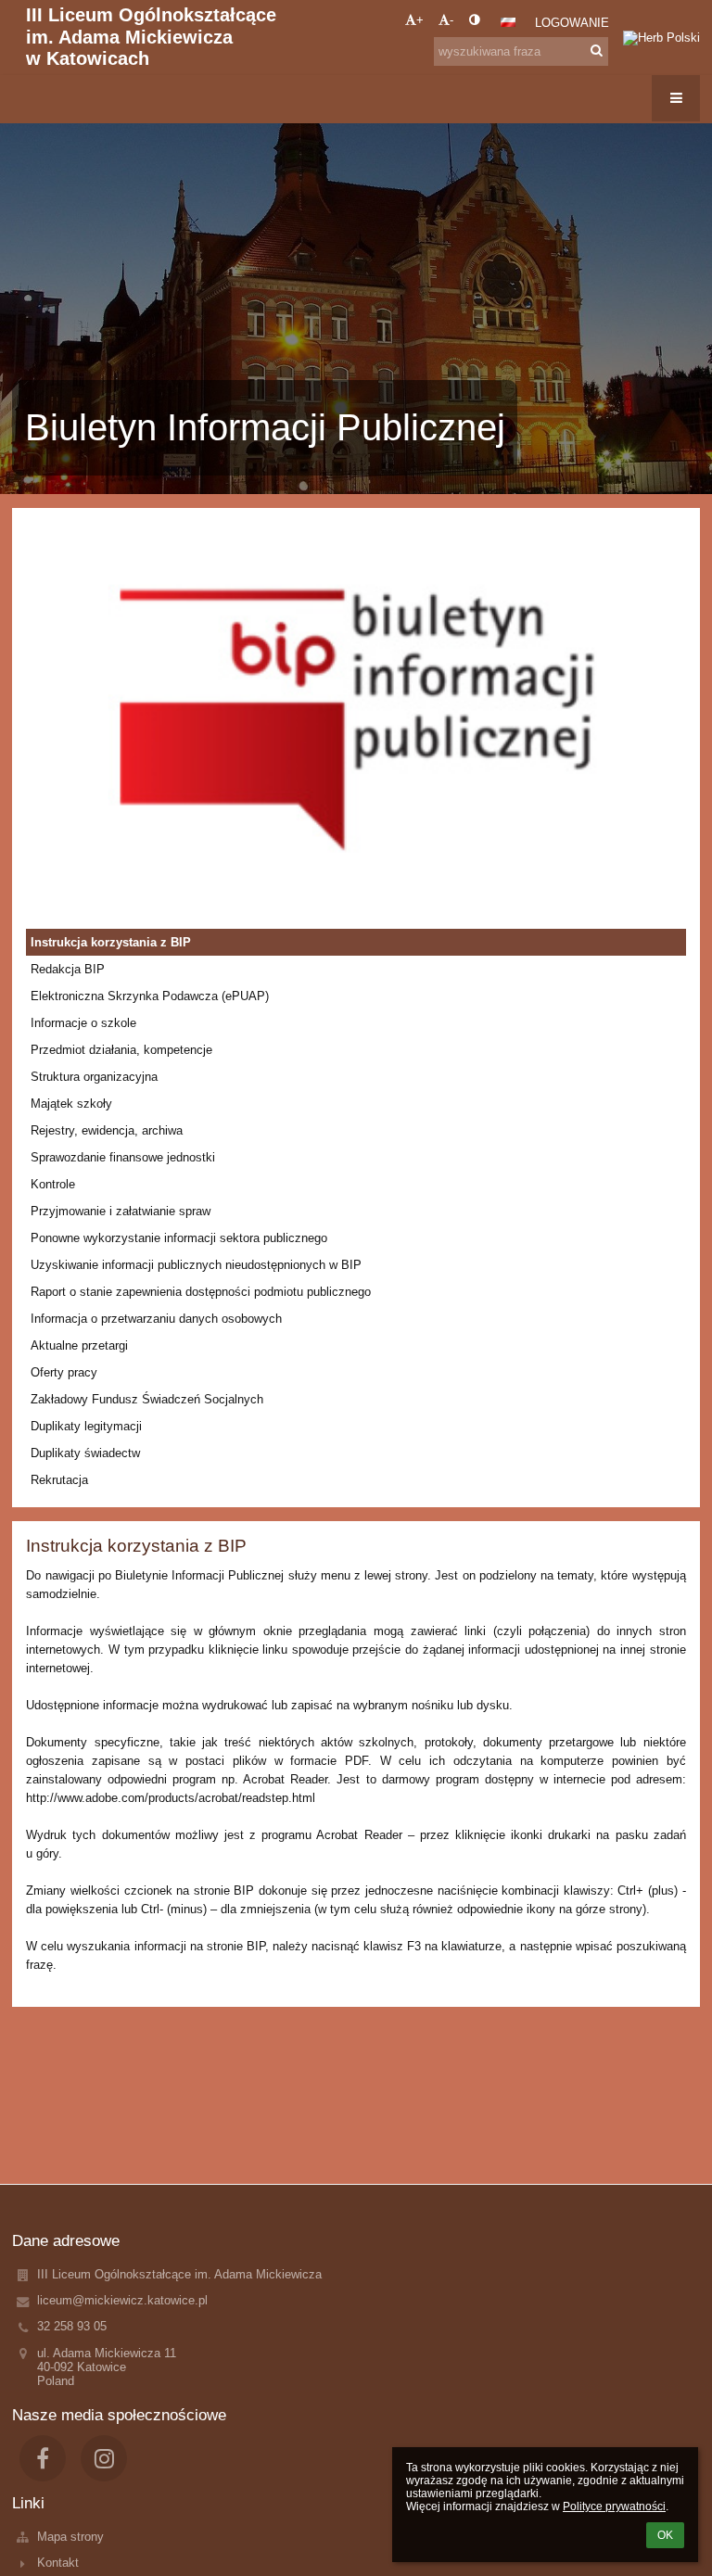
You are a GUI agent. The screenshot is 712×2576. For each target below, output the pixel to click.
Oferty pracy (64, 1372)
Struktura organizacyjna (94, 1077)
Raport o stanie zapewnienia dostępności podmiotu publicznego (201, 1292)
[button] (474, 20)
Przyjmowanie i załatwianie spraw (121, 1211)
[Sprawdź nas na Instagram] (104, 2458)
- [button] (451, 20)
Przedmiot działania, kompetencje (121, 1050)
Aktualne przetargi (79, 1345)
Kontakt (58, 2563)
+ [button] (420, 20)
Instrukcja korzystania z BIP (111, 942)
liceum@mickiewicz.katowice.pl (122, 2300)
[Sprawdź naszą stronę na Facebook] (43, 2458)
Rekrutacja (59, 1480)
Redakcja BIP (68, 969)
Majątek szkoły (71, 1104)
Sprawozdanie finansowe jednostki (123, 1157)
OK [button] (665, 2535)
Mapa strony (70, 2537)
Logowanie (572, 23)
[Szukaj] (597, 51)
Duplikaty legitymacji (86, 1426)
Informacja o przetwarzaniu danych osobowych (156, 1319)
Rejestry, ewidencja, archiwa (107, 1130)
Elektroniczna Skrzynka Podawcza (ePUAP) (150, 996)
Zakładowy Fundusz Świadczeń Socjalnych (147, 1399)
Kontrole (53, 1184)
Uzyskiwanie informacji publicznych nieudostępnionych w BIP (196, 1265)
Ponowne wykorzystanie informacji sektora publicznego (179, 1238)
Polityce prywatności (614, 2506)
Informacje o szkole (83, 1023)
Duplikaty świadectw (85, 1453)
